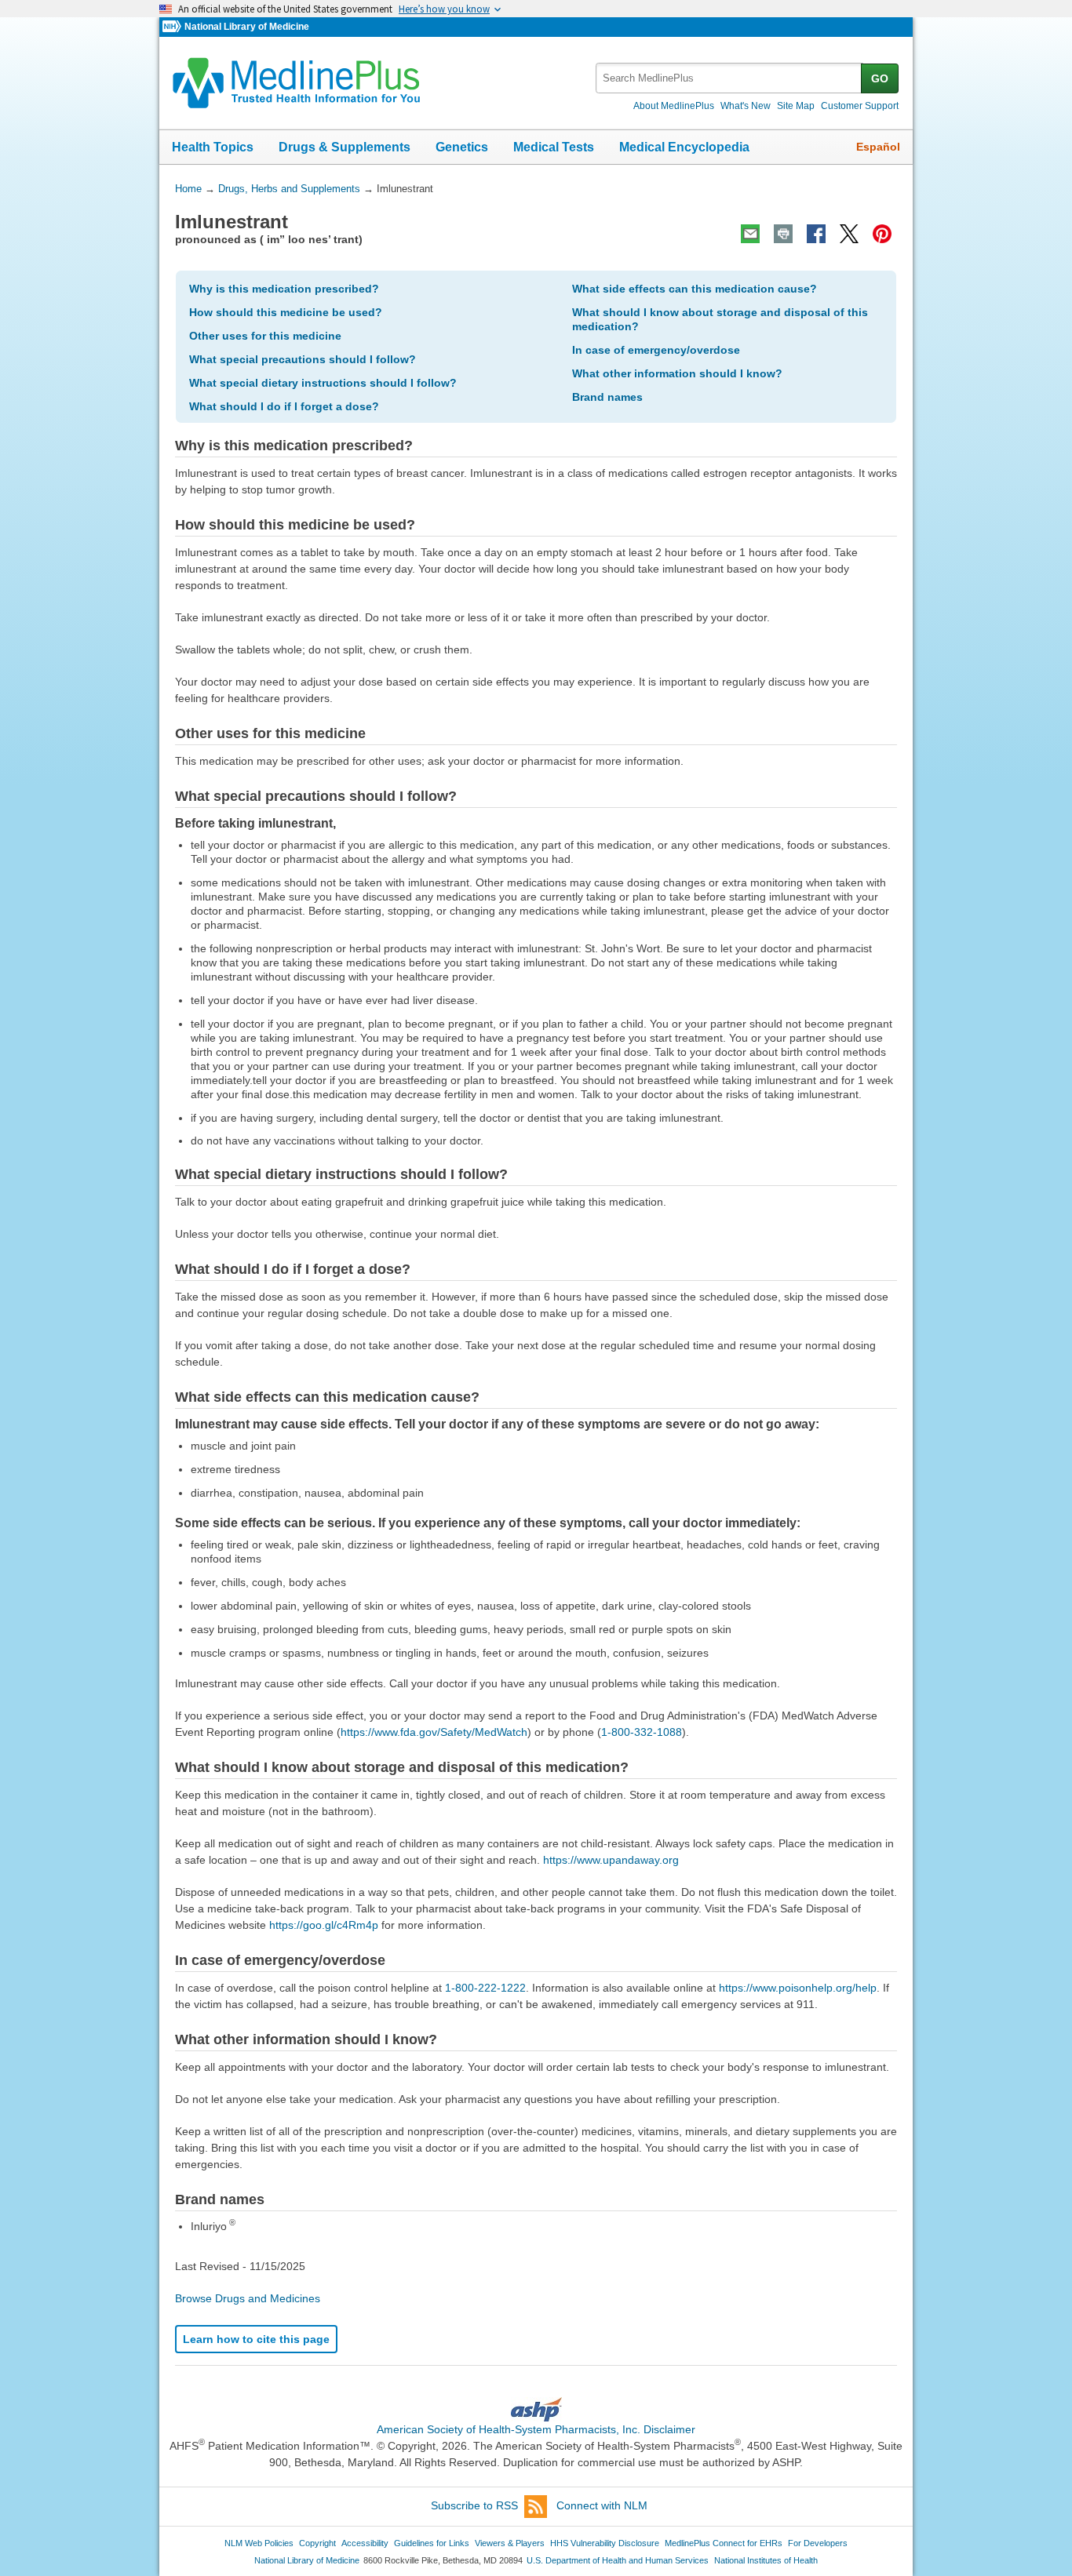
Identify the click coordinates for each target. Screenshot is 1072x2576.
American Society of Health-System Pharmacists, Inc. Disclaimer (536, 2429)
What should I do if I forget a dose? (284, 406)
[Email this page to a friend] (750, 234)
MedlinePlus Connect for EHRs (724, 2543)
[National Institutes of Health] (173, 27)
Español (878, 147)
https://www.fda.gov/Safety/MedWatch (434, 1732)
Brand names (607, 397)
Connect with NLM (602, 2505)
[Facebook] (816, 234)
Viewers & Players (510, 2543)
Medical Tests (554, 147)
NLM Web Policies (259, 2543)
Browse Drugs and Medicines (248, 2298)
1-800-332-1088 (642, 1732)
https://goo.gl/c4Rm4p (324, 1925)
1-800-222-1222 (485, 1988)
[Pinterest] (882, 234)
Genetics (462, 147)
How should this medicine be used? (286, 312)
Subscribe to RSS (474, 2505)
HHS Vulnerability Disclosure (605, 2543)
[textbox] (729, 78)
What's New (746, 106)
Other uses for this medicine (265, 336)
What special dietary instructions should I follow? (323, 383)
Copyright (317, 2543)
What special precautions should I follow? (303, 359)
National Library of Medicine (247, 27)
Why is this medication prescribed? (284, 289)
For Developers (818, 2543)
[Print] (783, 234)
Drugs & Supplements (345, 147)
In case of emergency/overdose (656, 350)
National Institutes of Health (766, 2560)
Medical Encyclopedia (684, 147)
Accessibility (365, 2543)
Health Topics (213, 147)
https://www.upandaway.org (611, 1860)
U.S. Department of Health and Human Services (618, 2560)
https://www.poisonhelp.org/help (798, 1988)
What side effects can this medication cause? (695, 289)
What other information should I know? (677, 373)
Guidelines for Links (432, 2543)
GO (880, 78)
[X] (849, 234)
